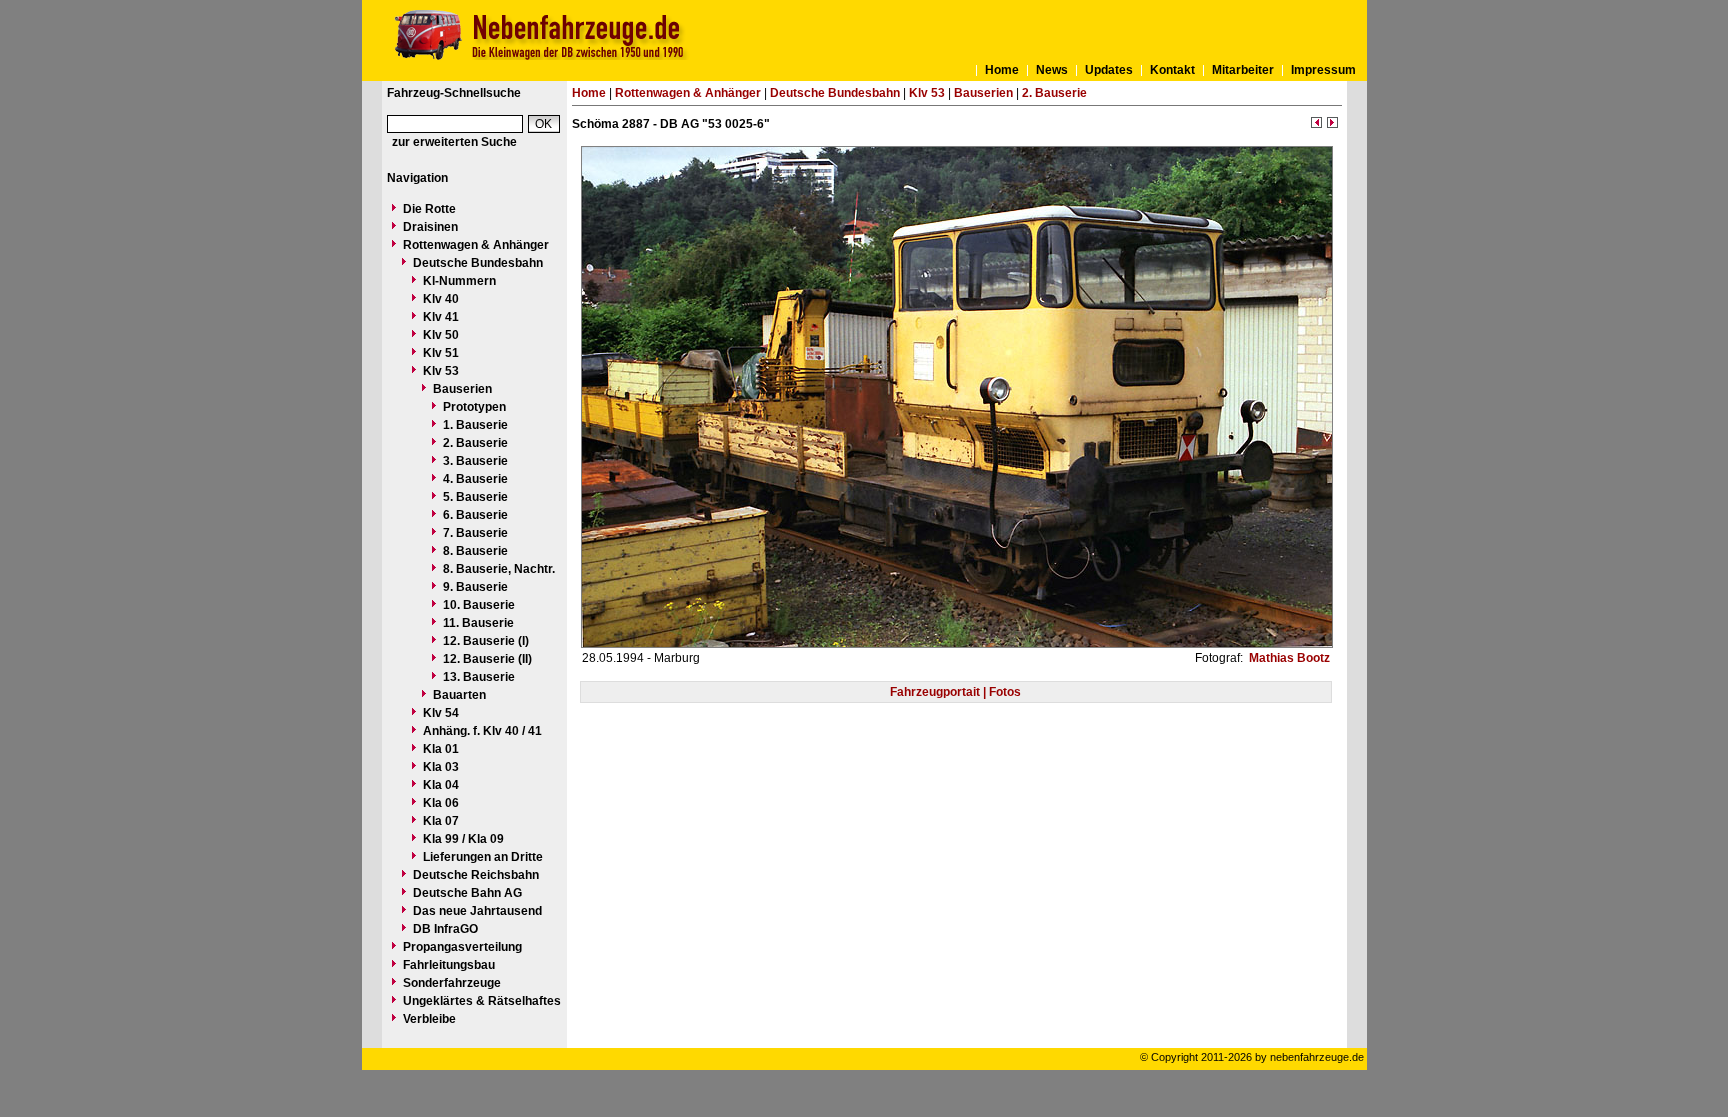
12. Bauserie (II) (487, 659)
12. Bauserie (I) (486, 641)
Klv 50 (441, 335)
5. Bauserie (475, 497)
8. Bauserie (475, 551)
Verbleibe (429, 1019)
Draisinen (430, 227)
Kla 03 (441, 767)
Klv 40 (441, 299)
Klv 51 (441, 353)
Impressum (1323, 70)
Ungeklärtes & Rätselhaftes (482, 1001)
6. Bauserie (475, 515)
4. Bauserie (475, 479)
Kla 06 (441, 803)
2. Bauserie (475, 443)
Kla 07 (441, 821)
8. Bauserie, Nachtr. (499, 569)
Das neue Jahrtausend (477, 911)
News (1052, 70)
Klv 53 (441, 371)
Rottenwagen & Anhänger (476, 245)
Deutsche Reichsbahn (476, 875)
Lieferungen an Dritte (483, 857)
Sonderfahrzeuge (452, 983)
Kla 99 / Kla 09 (463, 839)
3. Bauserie (475, 461)
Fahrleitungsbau (449, 965)
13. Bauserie (479, 677)
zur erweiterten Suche (454, 142)
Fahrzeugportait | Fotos (955, 692)
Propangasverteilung (462, 947)
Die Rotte (429, 209)
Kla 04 (441, 785)
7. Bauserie (475, 533)
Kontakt (1172, 70)
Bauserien (462, 389)
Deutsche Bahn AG (467, 893)
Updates (1109, 70)
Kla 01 (441, 749)
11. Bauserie (478, 623)
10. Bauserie (479, 605)
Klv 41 (441, 317)
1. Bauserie (475, 425)
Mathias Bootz (1288, 658)
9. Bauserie (475, 587)
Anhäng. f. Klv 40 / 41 (482, 731)
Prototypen (474, 407)
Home (1002, 70)
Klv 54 (441, 713)
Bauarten (459, 695)
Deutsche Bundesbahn (478, 263)
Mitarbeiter (1243, 70)
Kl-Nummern (459, 281)
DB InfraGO (445, 929)
